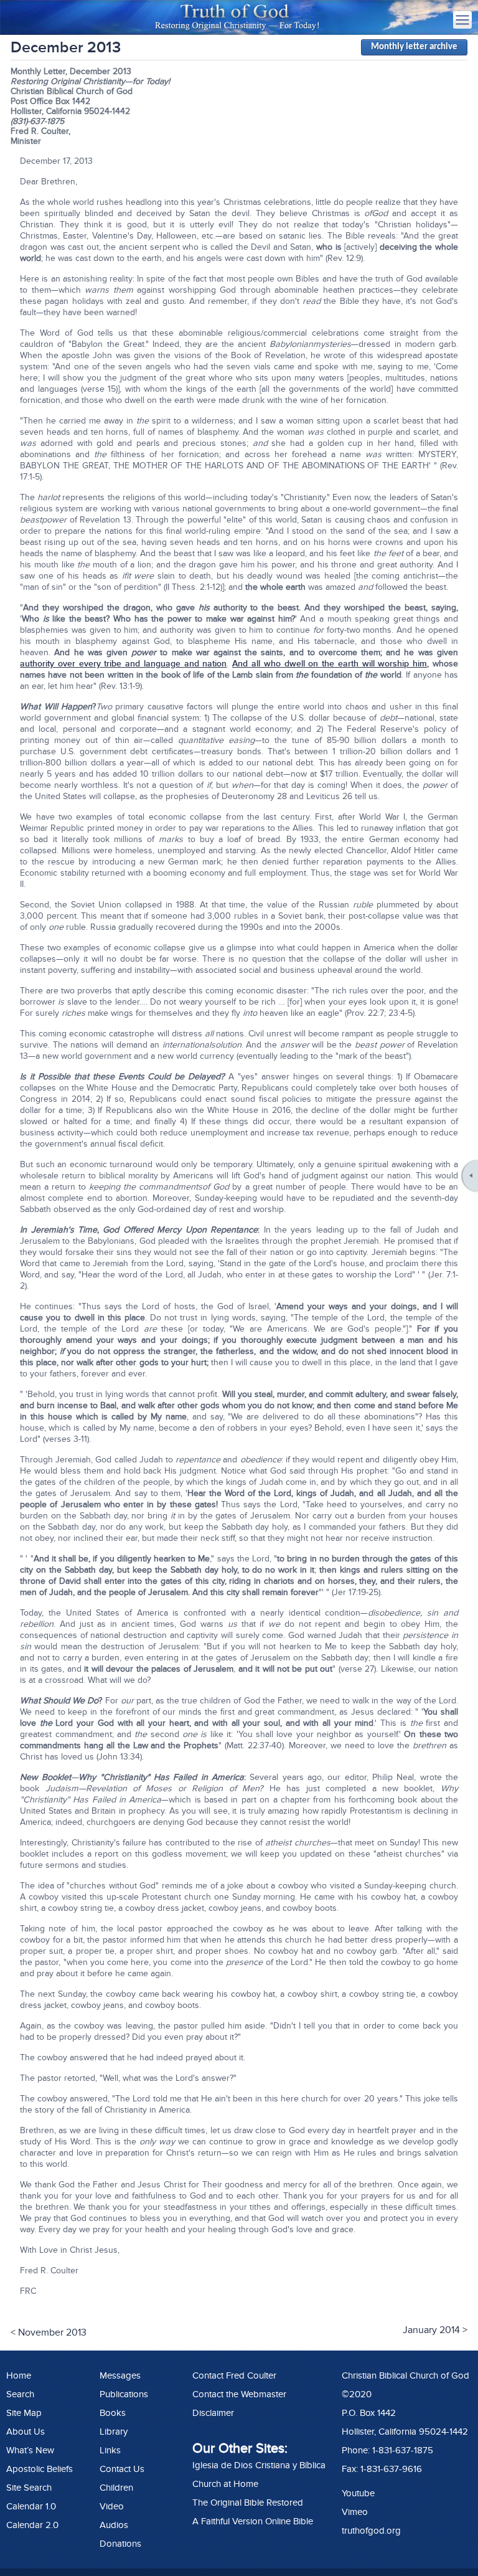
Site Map (24, 2413)
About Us (26, 2432)
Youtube (358, 2493)
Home (19, 2375)
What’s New (30, 2450)
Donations (120, 2544)
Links (110, 2450)
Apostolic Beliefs (40, 2469)
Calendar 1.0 (31, 2506)
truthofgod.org (371, 2531)
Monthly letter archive (414, 47)
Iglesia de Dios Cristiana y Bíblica (259, 2465)
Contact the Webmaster (239, 2394)
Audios (114, 2525)
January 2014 (431, 2330)
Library (114, 2432)
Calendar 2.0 (32, 2525)
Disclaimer (213, 2413)
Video (112, 2506)
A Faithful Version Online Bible (253, 2521)
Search (20, 2394)
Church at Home (225, 2484)
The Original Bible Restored (248, 2503)
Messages (120, 2375)
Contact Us (122, 2469)
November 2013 (52, 2332)
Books (113, 2413)
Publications (124, 2394)
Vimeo (355, 2512)
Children (116, 2488)
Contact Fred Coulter (234, 2375)
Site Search (29, 2488)
